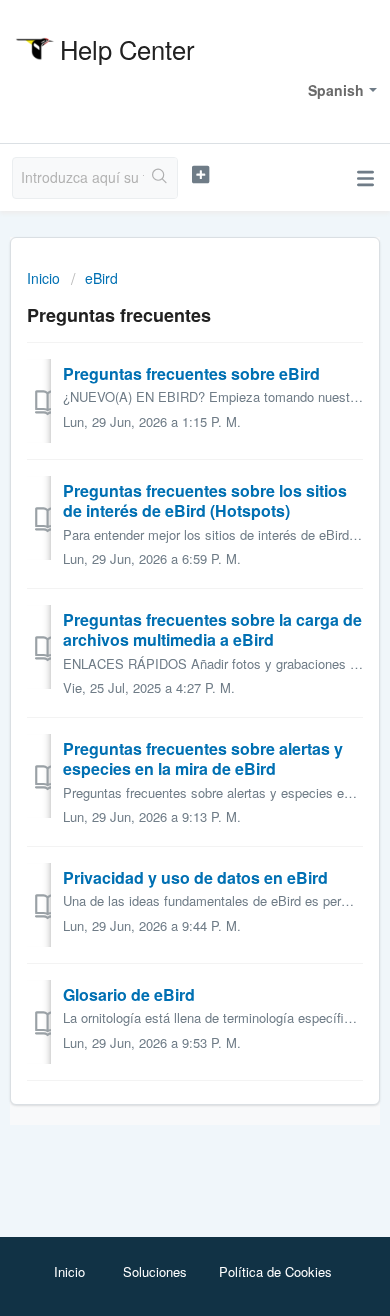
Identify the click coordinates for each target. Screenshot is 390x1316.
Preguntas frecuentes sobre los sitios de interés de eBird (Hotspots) (205, 500)
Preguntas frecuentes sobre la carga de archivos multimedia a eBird (212, 629)
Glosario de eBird (129, 994)
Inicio (45, 278)
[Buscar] (160, 178)
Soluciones (155, 1271)
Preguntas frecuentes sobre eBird (191, 373)
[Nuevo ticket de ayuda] (200, 175)
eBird (101, 278)
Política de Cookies (275, 1271)
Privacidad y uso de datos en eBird (195, 877)
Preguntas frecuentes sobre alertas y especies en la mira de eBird (203, 758)
